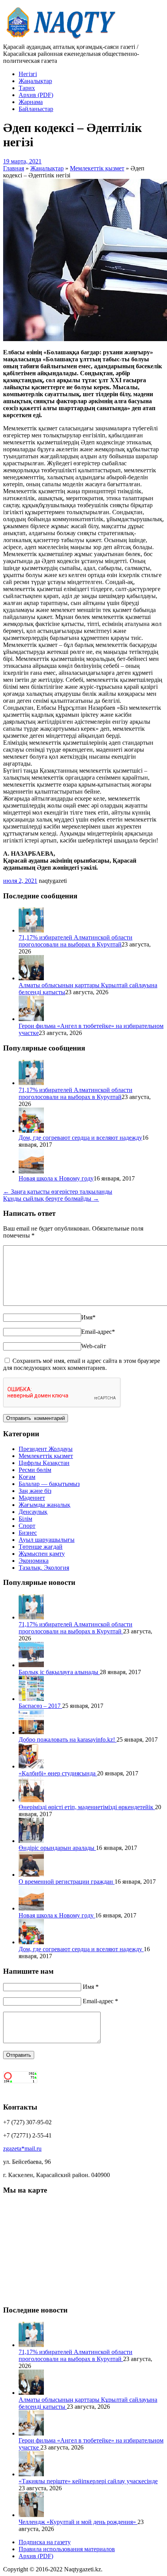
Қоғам (27, 1477)
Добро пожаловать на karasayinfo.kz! (68, 1740)
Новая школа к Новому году (56, 1178)
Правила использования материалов (67, 2549)
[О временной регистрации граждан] (31, 1875)
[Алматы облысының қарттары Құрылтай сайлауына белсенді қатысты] (31, 978)
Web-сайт (94, 1346)
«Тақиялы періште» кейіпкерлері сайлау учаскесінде (88, 2481)
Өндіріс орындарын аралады (57, 1848)
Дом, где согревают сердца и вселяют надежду (80, 1138)
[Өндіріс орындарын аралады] (31, 1841)
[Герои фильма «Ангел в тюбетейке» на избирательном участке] (31, 1019)
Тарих (27, 88)
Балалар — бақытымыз (49, 1484)
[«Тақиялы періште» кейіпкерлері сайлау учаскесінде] (31, 2474)
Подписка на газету (45, 2542)
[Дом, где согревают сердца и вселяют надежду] (31, 1131)
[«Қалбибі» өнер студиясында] (31, 1766)
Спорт (27, 1526)
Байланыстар (36, 109)
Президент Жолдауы (46, 1449)
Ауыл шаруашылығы (47, 1540)
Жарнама (31, 102)
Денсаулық (33, 1512)
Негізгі (28, 74)
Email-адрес (98, 1332)
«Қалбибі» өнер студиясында (58, 1773)
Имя (88, 1317)
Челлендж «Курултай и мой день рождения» (78, 2522)
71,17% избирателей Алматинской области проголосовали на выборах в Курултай (76, 941)
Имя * (91, 1987)
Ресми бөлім (35, 1470)
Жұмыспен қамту (42, 1554)
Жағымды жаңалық (44, 1505)
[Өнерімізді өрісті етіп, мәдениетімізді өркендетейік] (31, 1800)
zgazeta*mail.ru (22, 2149)
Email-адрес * (100, 2001)
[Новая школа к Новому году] (31, 1171)
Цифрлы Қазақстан (44, 1463)
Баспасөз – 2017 (40, 1706)
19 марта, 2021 (22, 161)
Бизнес (28, 1533)
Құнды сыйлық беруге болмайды (51, 1199)
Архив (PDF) (36, 95)
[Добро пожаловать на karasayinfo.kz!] (31, 1733)
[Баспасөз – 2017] (31, 1699)
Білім (25, 1519)
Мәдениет (32, 1498)
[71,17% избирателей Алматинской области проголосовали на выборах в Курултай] (31, 930)
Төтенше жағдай (41, 1547)
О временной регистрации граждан (67, 1882)
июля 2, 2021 (20, 881)
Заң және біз (35, 1491)
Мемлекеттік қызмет (46, 1456)
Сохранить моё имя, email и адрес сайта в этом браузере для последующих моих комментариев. (82, 1364)
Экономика (34, 1561)
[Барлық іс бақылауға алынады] (31, 1665)
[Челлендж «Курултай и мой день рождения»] (31, 2515)
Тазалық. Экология (44, 1568)
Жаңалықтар (35, 81)
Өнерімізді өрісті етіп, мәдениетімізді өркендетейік (87, 1807)
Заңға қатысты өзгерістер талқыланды (58, 1192)
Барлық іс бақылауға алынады (59, 1672)
